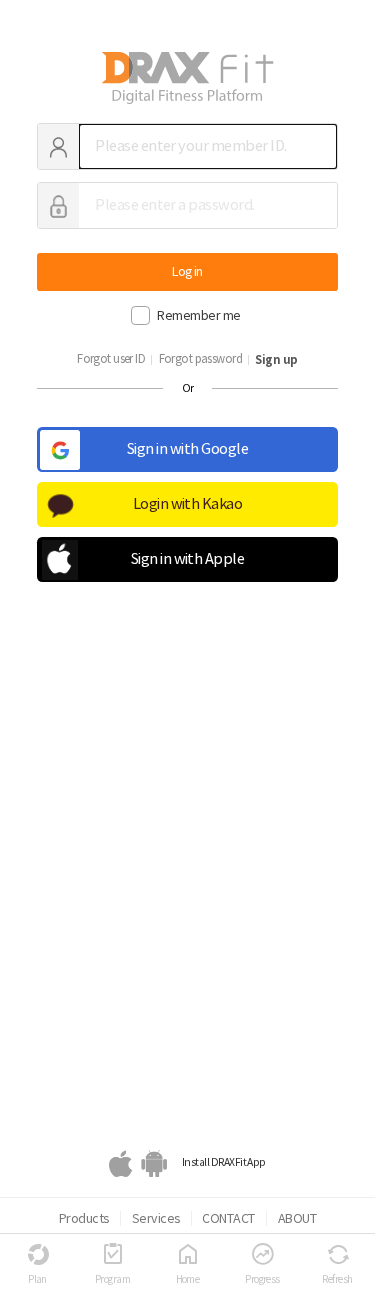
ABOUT (297, 1218)
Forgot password (200, 359)
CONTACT (228, 1218)
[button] (187, 570)
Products (84, 1218)
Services (156, 1218)
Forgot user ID (111, 359)
